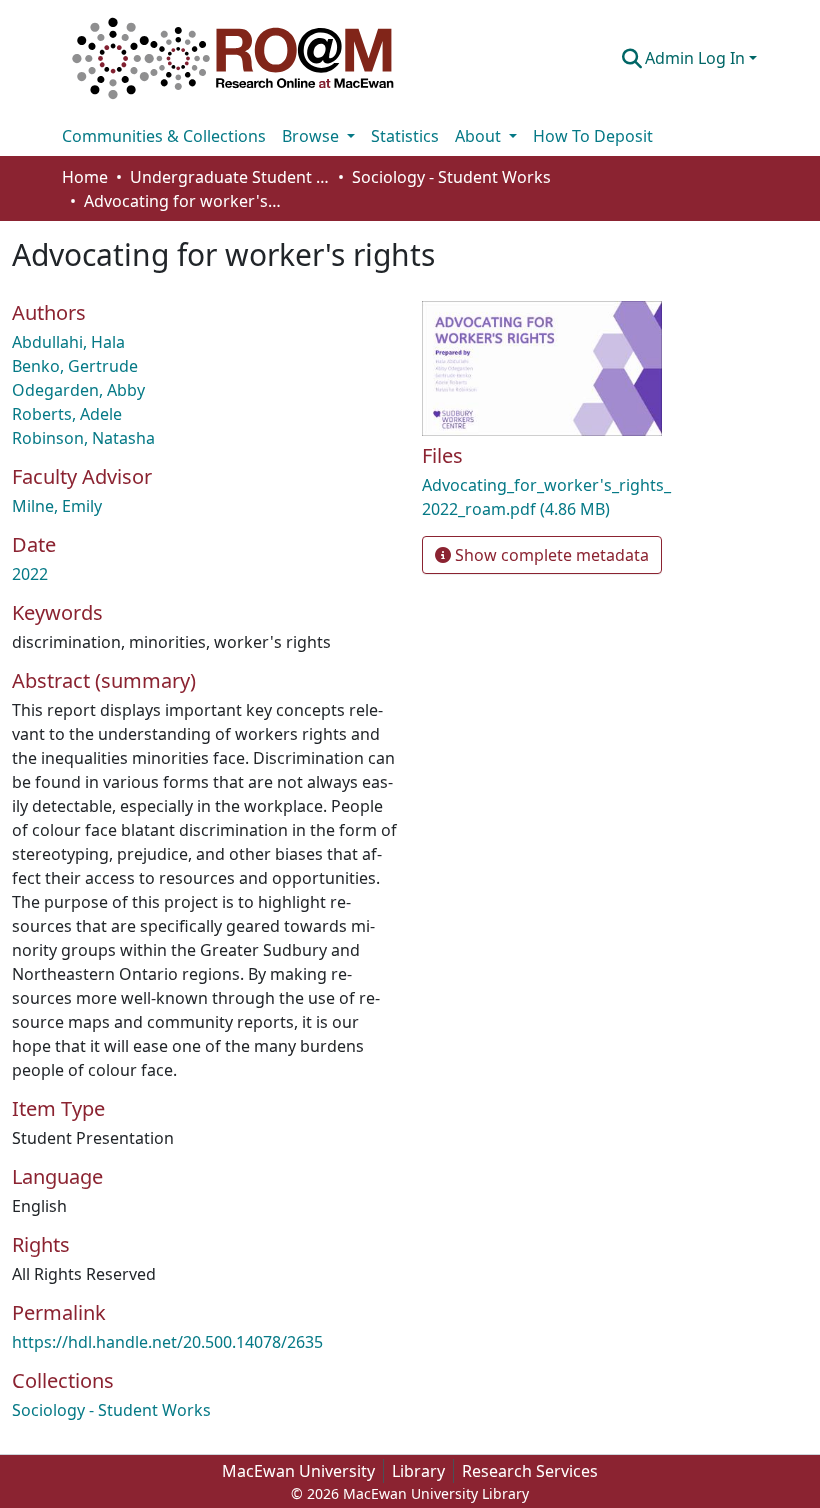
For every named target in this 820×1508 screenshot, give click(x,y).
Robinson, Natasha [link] (83, 438)
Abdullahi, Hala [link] (68, 342)
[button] (233, 58)
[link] (546, 497)
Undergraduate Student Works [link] (230, 177)
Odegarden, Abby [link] (78, 390)
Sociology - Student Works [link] (451, 177)
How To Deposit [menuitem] (593, 136)
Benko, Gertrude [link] (75, 366)
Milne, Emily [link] (57, 506)
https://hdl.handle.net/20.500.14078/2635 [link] (167, 1342)
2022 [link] (30, 574)
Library (418, 1471)
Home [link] (85, 177)
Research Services (530, 1471)
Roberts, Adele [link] (67, 414)
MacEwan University (298, 1471)
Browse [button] (312, 136)
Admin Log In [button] (697, 58)
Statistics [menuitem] (405, 136)
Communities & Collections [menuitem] (164, 136)
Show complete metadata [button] (550, 555)
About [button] (480, 136)
